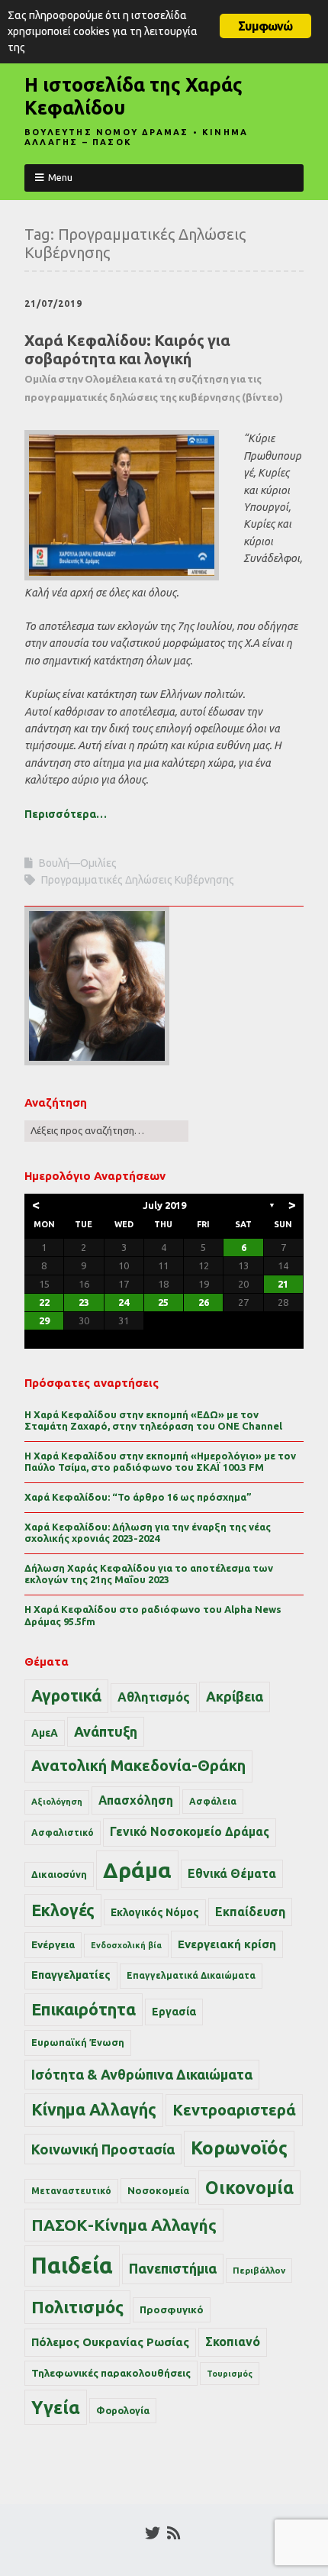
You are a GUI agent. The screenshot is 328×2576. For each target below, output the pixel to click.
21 (283, 1284)
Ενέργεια (53, 1945)
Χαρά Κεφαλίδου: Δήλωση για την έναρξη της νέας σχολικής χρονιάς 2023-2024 (148, 1533)
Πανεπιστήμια (173, 2268)
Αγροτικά (66, 1695)
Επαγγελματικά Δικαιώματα (191, 1975)
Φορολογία (123, 2410)
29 (44, 1320)
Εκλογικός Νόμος (155, 1912)
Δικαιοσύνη (59, 1874)
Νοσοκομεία (158, 2190)
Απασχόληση (136, 1800)
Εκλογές (63, 1910)
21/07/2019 (53, 304)
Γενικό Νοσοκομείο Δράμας (190, 1832)
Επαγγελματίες (71, 1975)
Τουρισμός (230, 2374)
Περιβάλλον (259, 2270)
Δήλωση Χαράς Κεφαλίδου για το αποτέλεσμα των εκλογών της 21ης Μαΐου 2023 (149, 1574)
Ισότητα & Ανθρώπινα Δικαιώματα (142, 2074)
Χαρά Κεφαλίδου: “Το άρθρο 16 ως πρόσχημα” (138, 1497)
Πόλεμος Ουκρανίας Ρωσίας (110, 2342)
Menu (60, 177)
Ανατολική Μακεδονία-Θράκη (138, 1766)
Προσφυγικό (172, 2309)
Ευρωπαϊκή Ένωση (78, 2042)
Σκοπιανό (233, 2342)
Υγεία (56, 2407)
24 (124, 1302)
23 (84, 1302)
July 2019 (164, 1205)
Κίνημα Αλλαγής (94, 2109)
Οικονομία (249, 2188)
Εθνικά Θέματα (232, 1873)
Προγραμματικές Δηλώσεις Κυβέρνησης (138, 880)
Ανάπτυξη (106, 1731)
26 (204, 1302)
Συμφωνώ (265, 26)
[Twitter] (153, 2533)
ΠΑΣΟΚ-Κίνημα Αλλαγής (124, 2225)
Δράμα (137, 1870)
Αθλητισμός (154, 1697)
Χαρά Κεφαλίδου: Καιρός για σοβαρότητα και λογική (154, 367)
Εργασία (174, 2012)
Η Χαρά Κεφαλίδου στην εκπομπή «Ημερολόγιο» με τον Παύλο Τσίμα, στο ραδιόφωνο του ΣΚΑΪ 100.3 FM (160, 1462)
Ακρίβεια (235, 1696)
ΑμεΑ (45, 1733)
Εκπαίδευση (250, 1912)
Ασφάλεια (213, 1801)
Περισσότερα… (66, 814)
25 (163, 1302)
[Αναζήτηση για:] (106, 1130)
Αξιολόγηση (57, 1802)
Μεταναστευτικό (71, 2191)
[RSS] (174, 2533)
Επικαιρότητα (84, 2009)
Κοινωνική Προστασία (103, 2149)
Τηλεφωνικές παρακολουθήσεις (111, 2373)
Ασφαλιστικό (63, 1833)
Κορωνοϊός (239, 2148)
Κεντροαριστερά (234, 2110)
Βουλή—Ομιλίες (78, 863)
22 (44, 1302)
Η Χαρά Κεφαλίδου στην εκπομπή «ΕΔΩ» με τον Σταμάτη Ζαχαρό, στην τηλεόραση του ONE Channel (153, 1421)
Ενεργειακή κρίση (227, 1944)
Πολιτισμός (77, 2307)
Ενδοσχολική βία (126, 1945)
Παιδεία (72, 2266)
